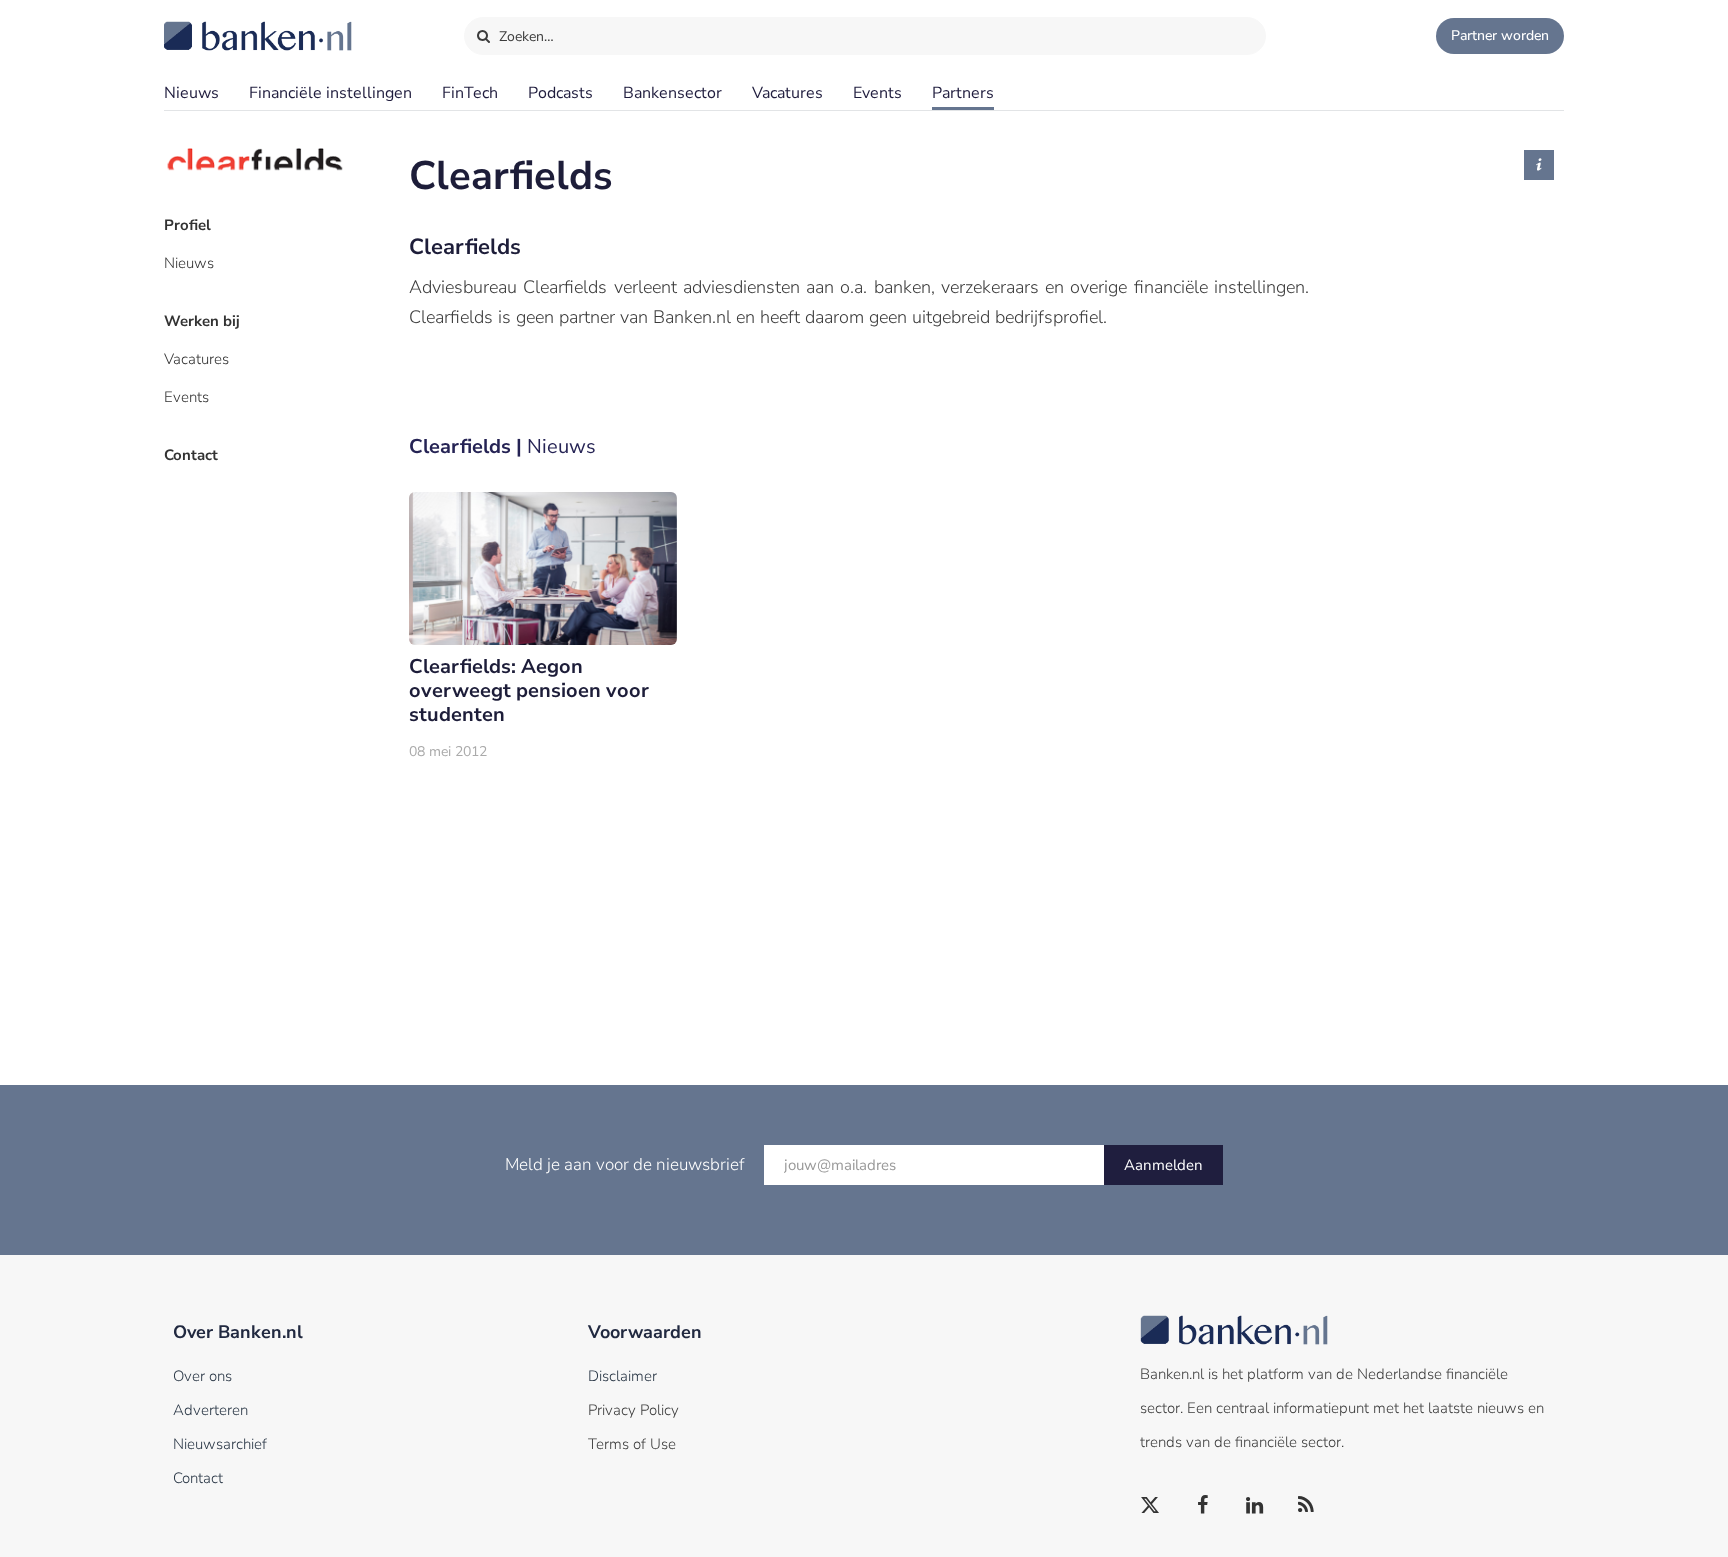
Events (877, 93)
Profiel (187, 225)
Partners (963, 93)
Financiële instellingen (330, 93)
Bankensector (672, 93)
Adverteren (210, 1410)
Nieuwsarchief (220, 1444)
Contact (191, 455)
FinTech (470, 93)
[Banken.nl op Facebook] (1203, 1506)
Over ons (202, 1376)
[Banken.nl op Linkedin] (1255, 1506)
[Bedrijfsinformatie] (1539, 165)
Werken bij (202, 321)
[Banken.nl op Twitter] (1151, 1506)
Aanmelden (1163, 1165)
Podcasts (560, 93)
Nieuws (191, 93)
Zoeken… (524, 36)
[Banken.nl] (209, 23)
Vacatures (787, 93)
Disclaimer (622, 1376)
